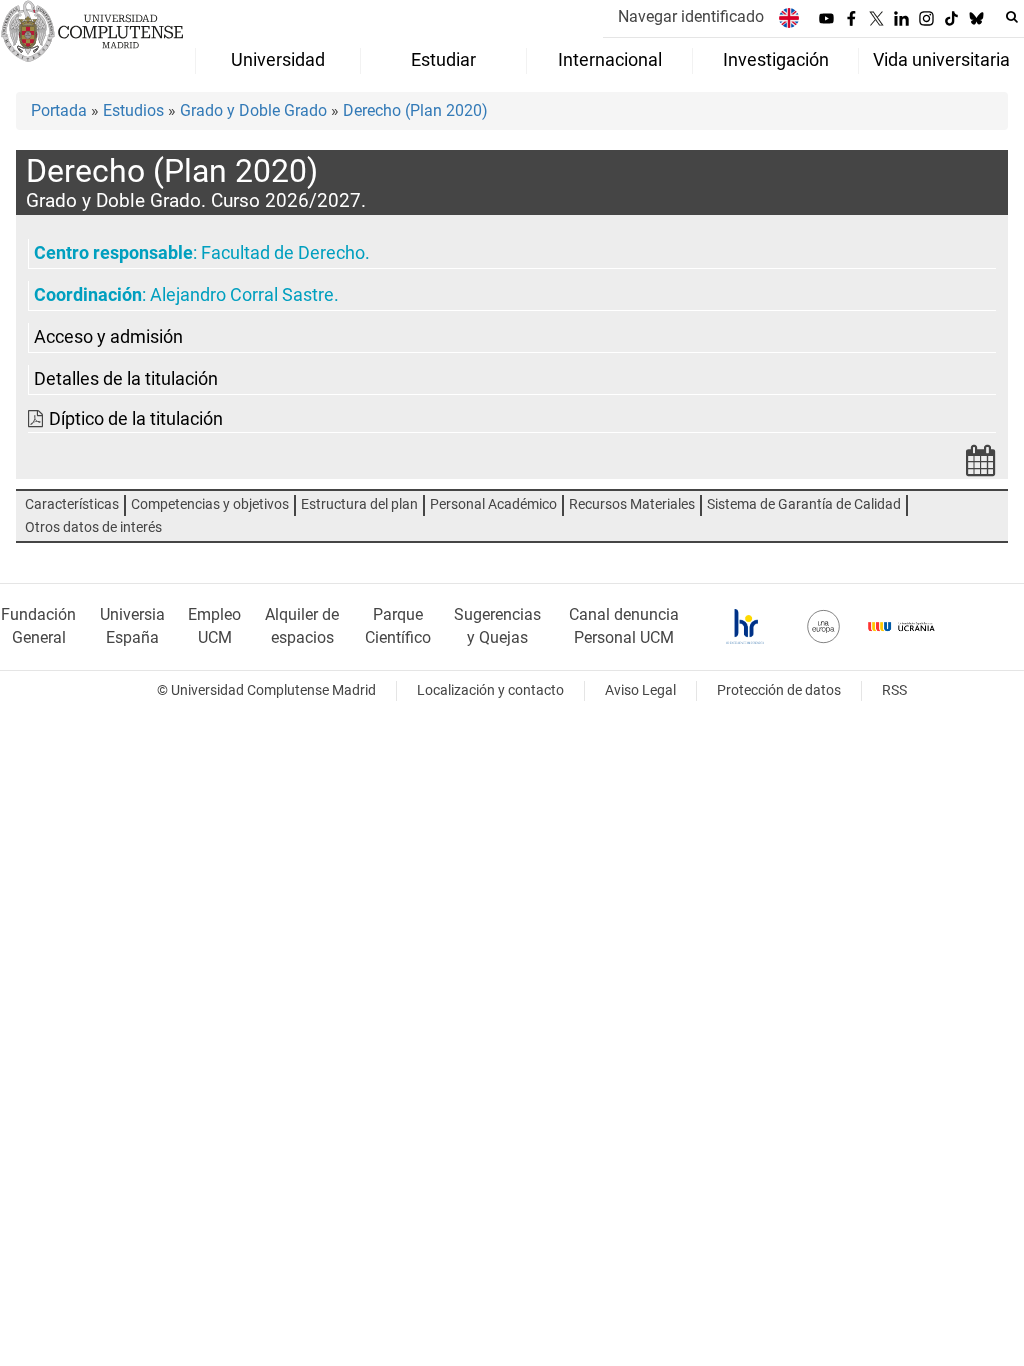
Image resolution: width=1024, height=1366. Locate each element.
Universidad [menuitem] (278, 60)
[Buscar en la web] (1012, 17)
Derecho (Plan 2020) (415, 110)
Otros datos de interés (93, 527)
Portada (59, 110)
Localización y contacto (490, 690)
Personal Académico (493, 504)
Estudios (133, 110)
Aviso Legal (640, 690)
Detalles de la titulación (126, 379)
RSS (894, 690)
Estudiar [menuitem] (443, 60)
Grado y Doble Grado (253, 110)
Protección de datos (779, 690)
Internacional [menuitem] (610, 60)
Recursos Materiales (632, 504)
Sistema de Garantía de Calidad (804, 504)
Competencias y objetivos (210, 504)
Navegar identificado (691, 16)
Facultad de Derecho (283, 253)
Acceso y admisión (108, 337)
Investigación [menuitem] (776, 60)
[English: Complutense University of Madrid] (789, 17)
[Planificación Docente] (981, 466)
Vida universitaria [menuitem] (941, 60)
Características (72, 504)
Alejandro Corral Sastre (242, 295)
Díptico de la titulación (136, 419)
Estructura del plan (359, 504)
